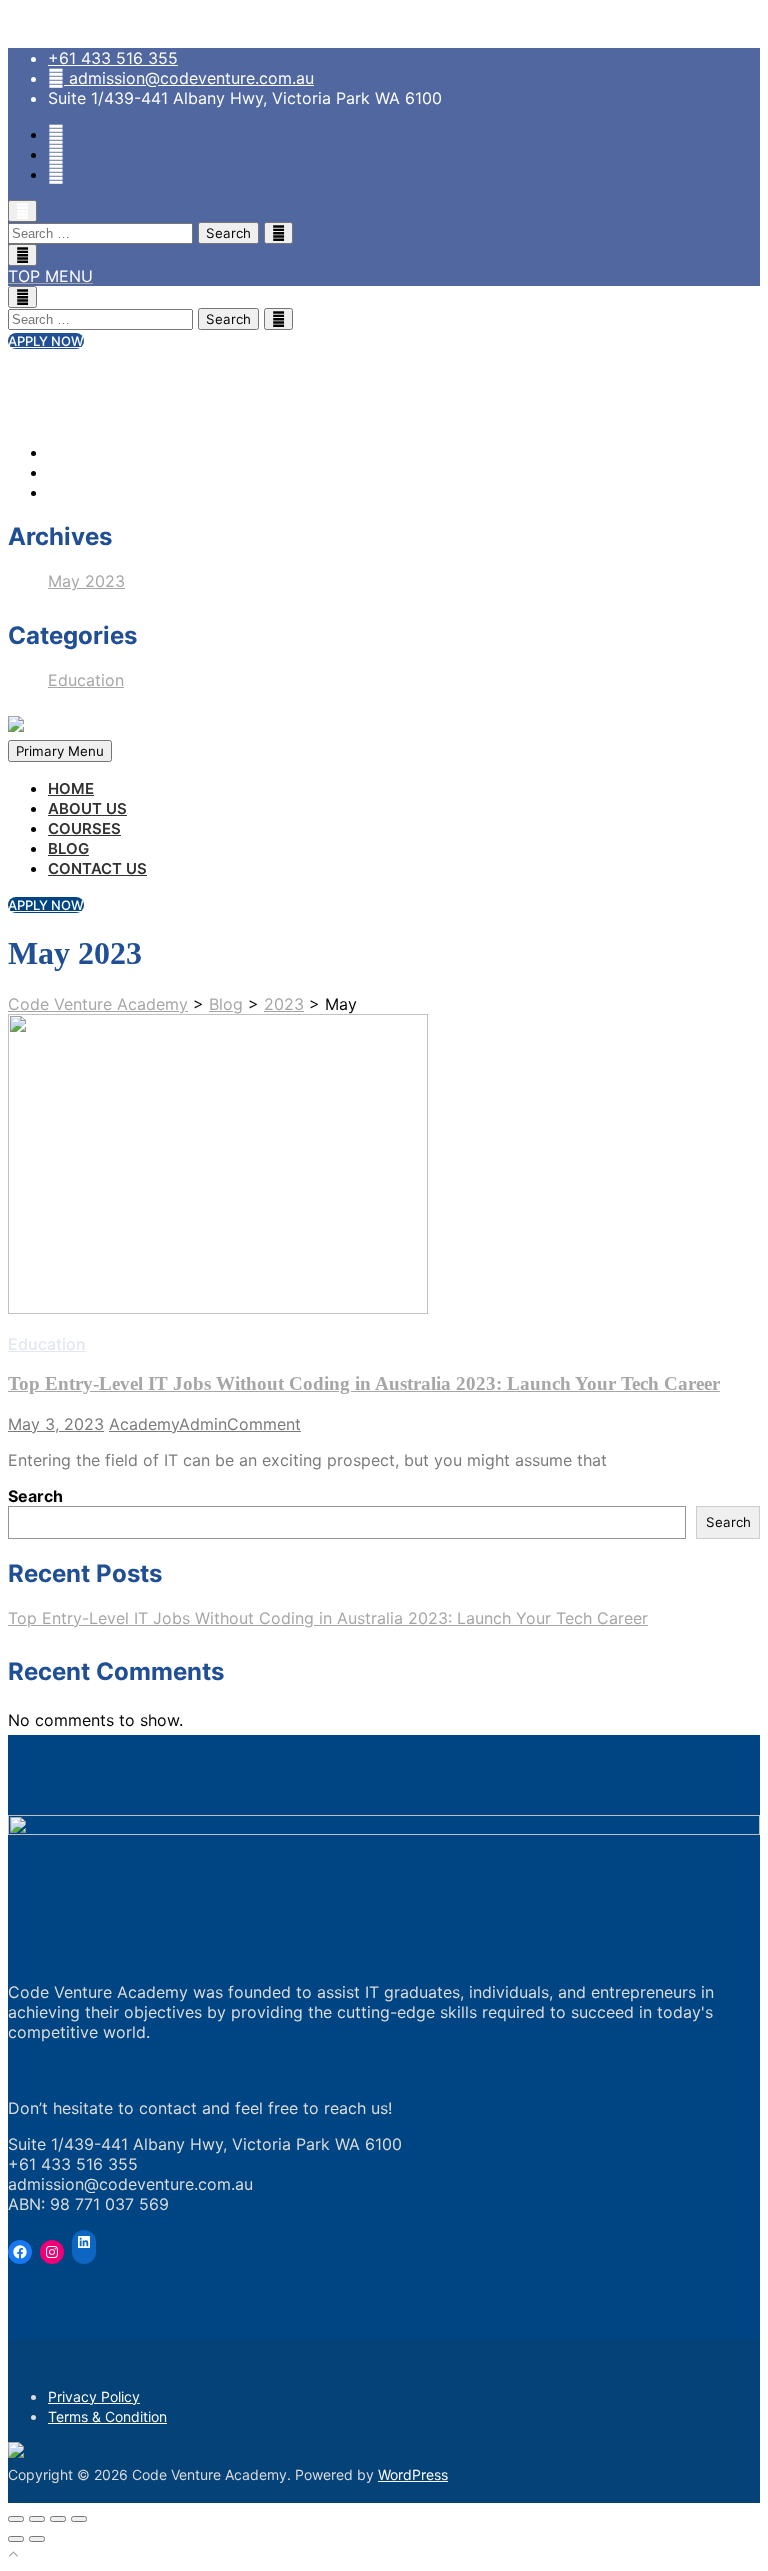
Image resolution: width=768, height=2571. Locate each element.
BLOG (68, 848)
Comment (264, 1424)
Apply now (46, 341)
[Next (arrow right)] (37, 2539)
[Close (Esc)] (16, 2519)
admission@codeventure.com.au (191, 78)
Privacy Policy (94, 2396)
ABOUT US (87, 808)
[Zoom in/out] (79, 2519)
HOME (71, 788)
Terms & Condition (107, 2416)
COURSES (84, 828)
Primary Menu (60, 751)
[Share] (37, 2519)
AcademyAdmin (168, 1424)
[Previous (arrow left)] (16, 2539)
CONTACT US (97, 868)
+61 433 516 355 (113, 58)
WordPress (413, 2474)
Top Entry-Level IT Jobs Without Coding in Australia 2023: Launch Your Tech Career (364, 1383)
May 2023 (86, 581)
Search (35, 1496)
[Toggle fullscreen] (58, 2519)
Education (86, 680)
